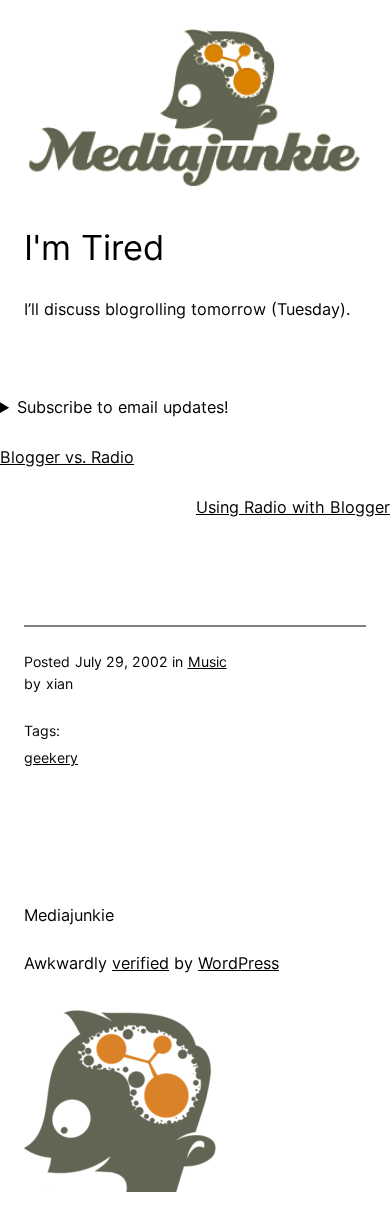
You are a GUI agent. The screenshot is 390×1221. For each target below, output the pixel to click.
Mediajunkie (69, 915)
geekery (51, 757)
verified (140, 963)
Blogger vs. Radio (67, 457)
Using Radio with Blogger (293, 507)
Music (207, 661)
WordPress (238, 963)
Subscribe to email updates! (123, 407)
